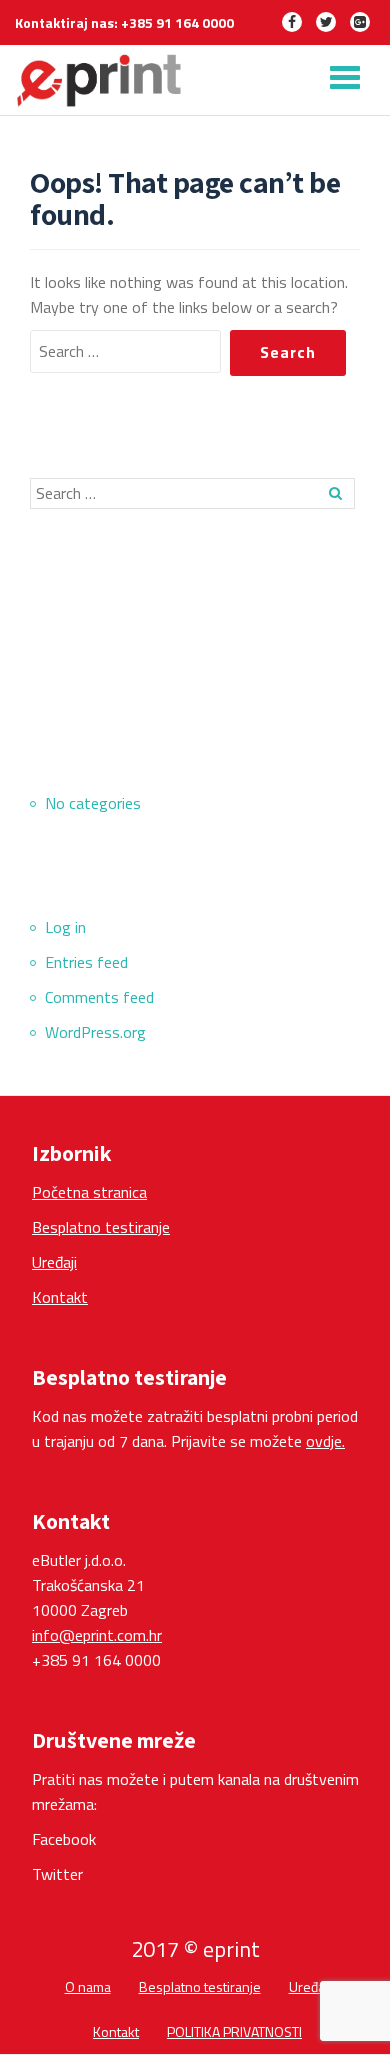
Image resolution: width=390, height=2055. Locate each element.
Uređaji (54, 1262)
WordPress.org (95, 1032)
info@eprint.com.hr (97, 1635)
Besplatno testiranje (101, 1227)
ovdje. (325, 1441)
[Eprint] (103, 80)
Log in (65, 927)
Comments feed (99, 997)
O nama (88, 1986)
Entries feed (86, 962)
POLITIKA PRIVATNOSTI (234, 2031)
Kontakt (60, 1297)
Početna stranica (89, 1192)
